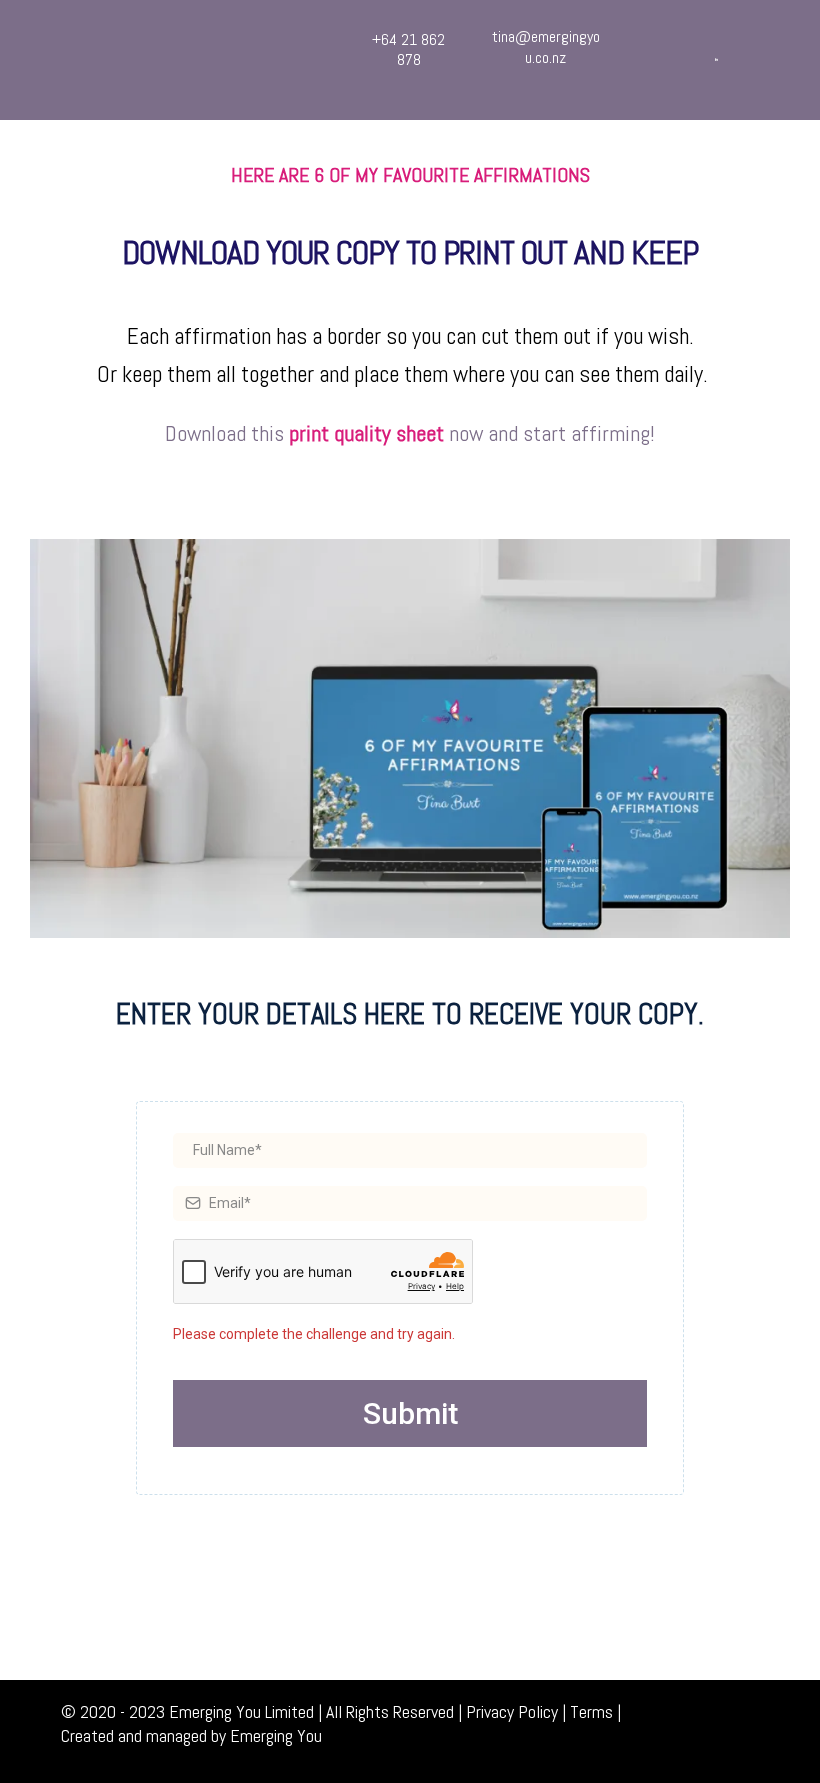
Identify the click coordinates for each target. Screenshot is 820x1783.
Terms (591, 1711)
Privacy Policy (512, 1711)
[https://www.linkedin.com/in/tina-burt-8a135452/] (716, 58)
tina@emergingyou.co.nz (546, 47)
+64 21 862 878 (408, 50)
